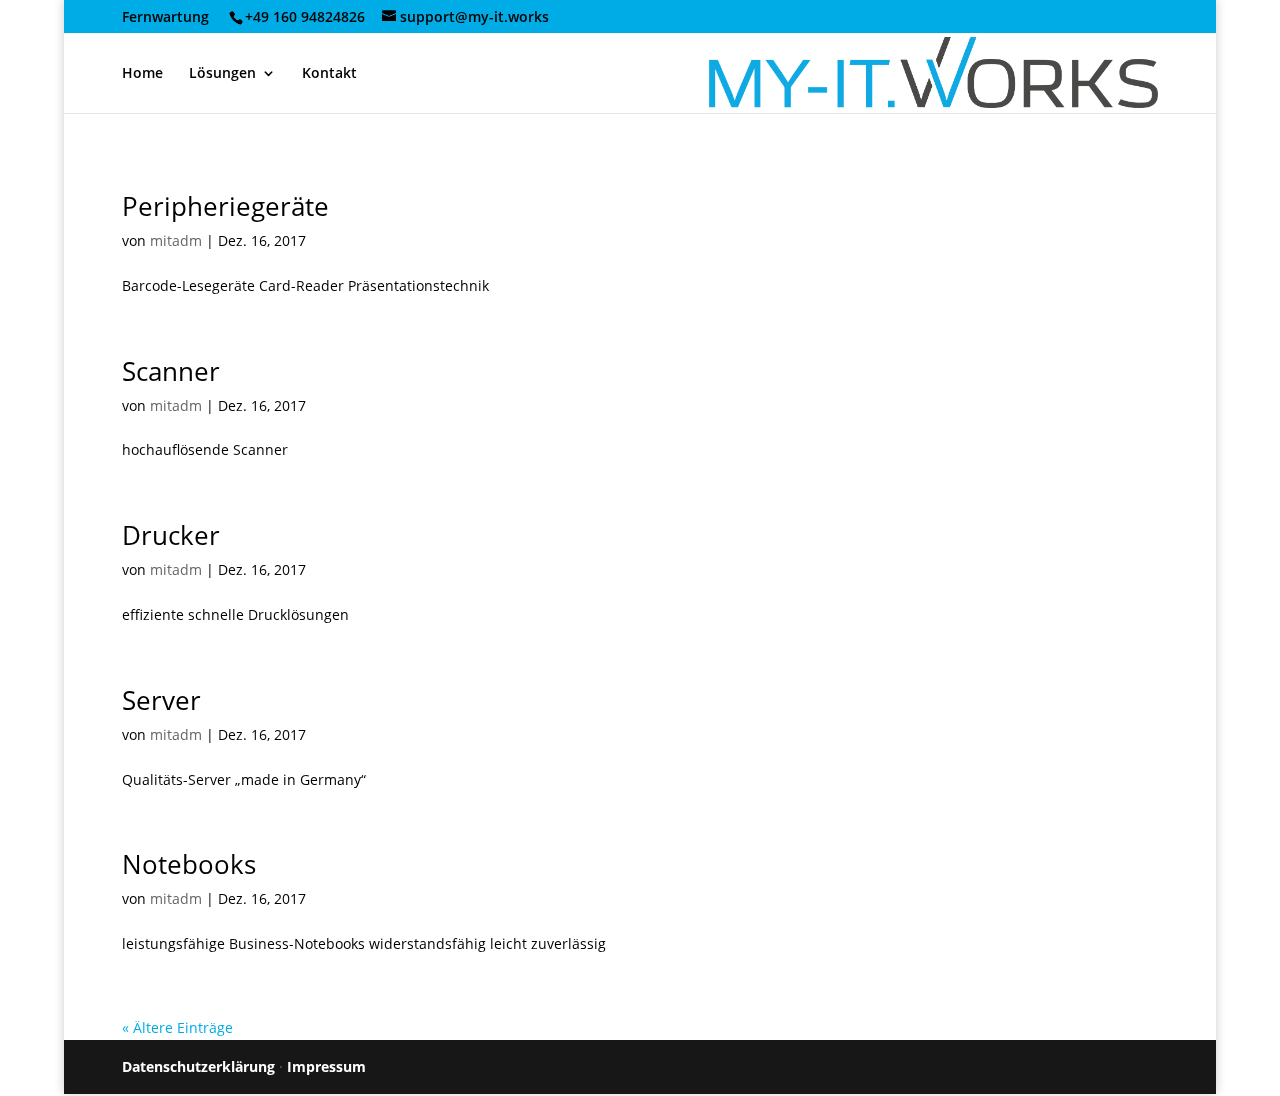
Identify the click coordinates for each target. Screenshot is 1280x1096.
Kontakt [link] (329, 74)
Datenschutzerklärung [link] (198, 1066)
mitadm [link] (176, 240)
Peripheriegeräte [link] (225, 206)
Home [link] (142, 74)
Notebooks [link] (189, 864)
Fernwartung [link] (173, 16)
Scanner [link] (171, 371)
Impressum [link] (326, 1066)
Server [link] (161, 700)
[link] (303, 16)
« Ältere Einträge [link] (177, 1027)
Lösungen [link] (222, 74)
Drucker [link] (171, 535)
